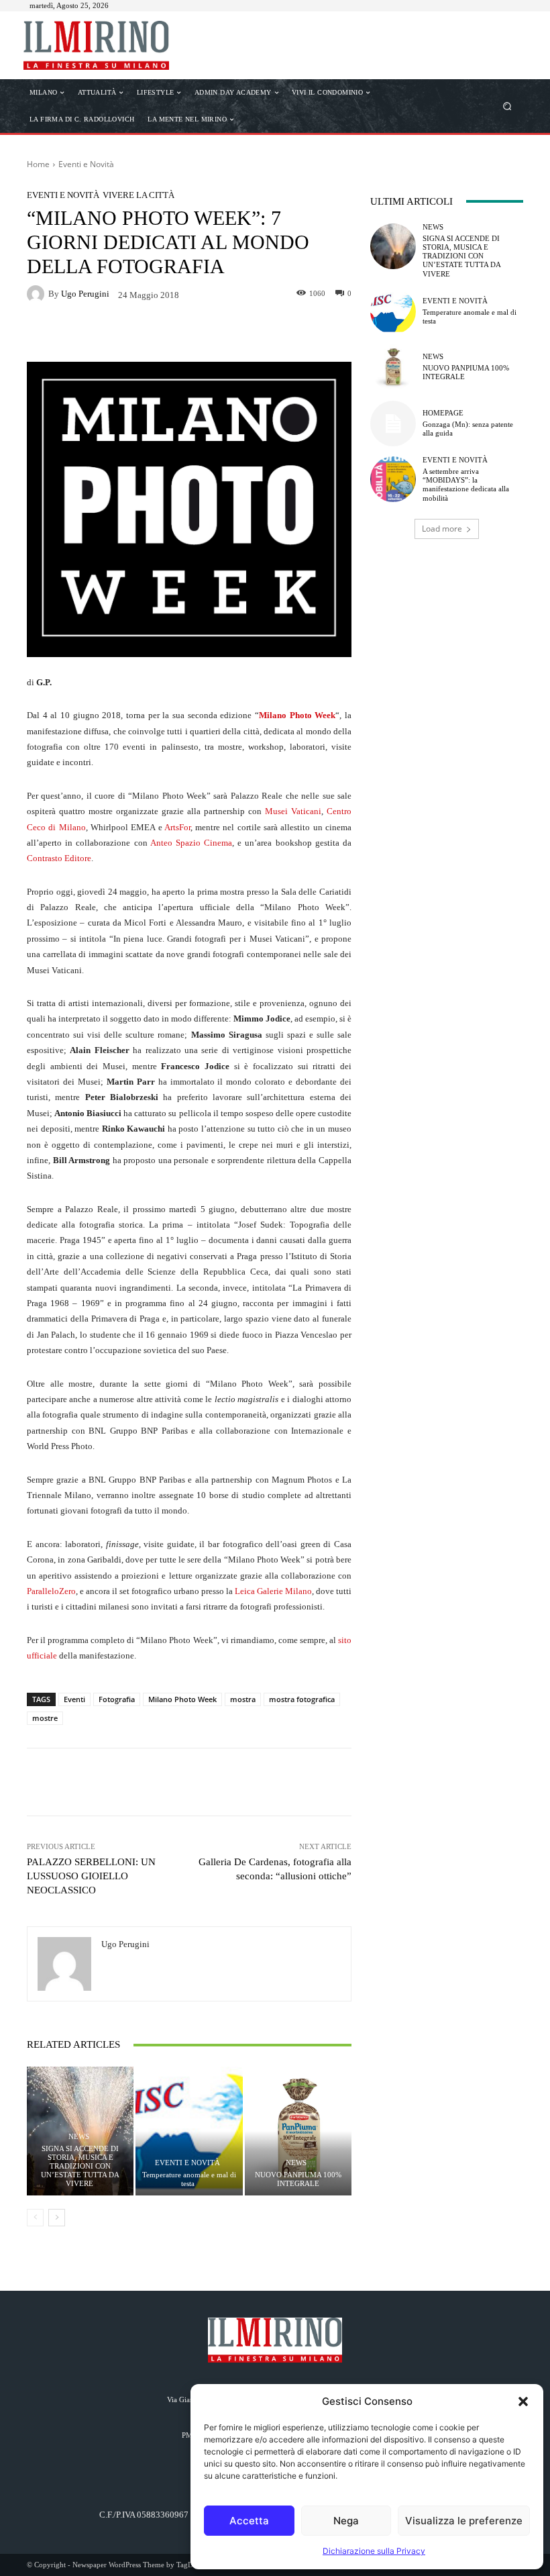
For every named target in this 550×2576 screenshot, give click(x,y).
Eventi (74, 1699)
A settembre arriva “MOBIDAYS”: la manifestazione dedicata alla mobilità (466, 485)
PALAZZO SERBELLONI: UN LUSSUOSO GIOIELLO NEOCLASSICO (91, 1876)
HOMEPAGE (443, 413)
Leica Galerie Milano (273, 1591)
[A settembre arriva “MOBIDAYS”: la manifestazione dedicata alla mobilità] (393, 479)
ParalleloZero (51, 1591)
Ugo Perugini (85, 294)
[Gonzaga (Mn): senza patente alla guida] (393, 424)
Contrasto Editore (59, 858)
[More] (299, 334)
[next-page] (57, 2218)
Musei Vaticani (293, 811)
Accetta (249, 2521)
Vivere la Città (139, 195)
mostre (45, 1718)
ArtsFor (177, 827)
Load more (442, 529)
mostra (243, 1699)
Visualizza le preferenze (464, 2521)
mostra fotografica (302, 1699)
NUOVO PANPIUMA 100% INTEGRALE (298, 2179)
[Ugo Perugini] (38, 294)
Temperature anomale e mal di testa (189, 2179)
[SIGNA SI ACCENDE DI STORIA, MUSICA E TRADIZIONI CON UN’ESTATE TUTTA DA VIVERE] (393, 246)
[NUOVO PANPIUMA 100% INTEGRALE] (298, 2131)
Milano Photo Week (297, 715)
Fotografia (117, 1699)
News (79, 2137)
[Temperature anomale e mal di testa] (189, 2131)
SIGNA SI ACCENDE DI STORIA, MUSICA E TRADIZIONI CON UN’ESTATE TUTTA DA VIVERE (80, 2166)
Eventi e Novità (86, 164)
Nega (346, 2521)
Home (38, 164)
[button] (523, 2401)
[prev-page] (35, 2218)
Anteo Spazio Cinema (191, 843)
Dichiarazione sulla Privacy (374, 2551)
